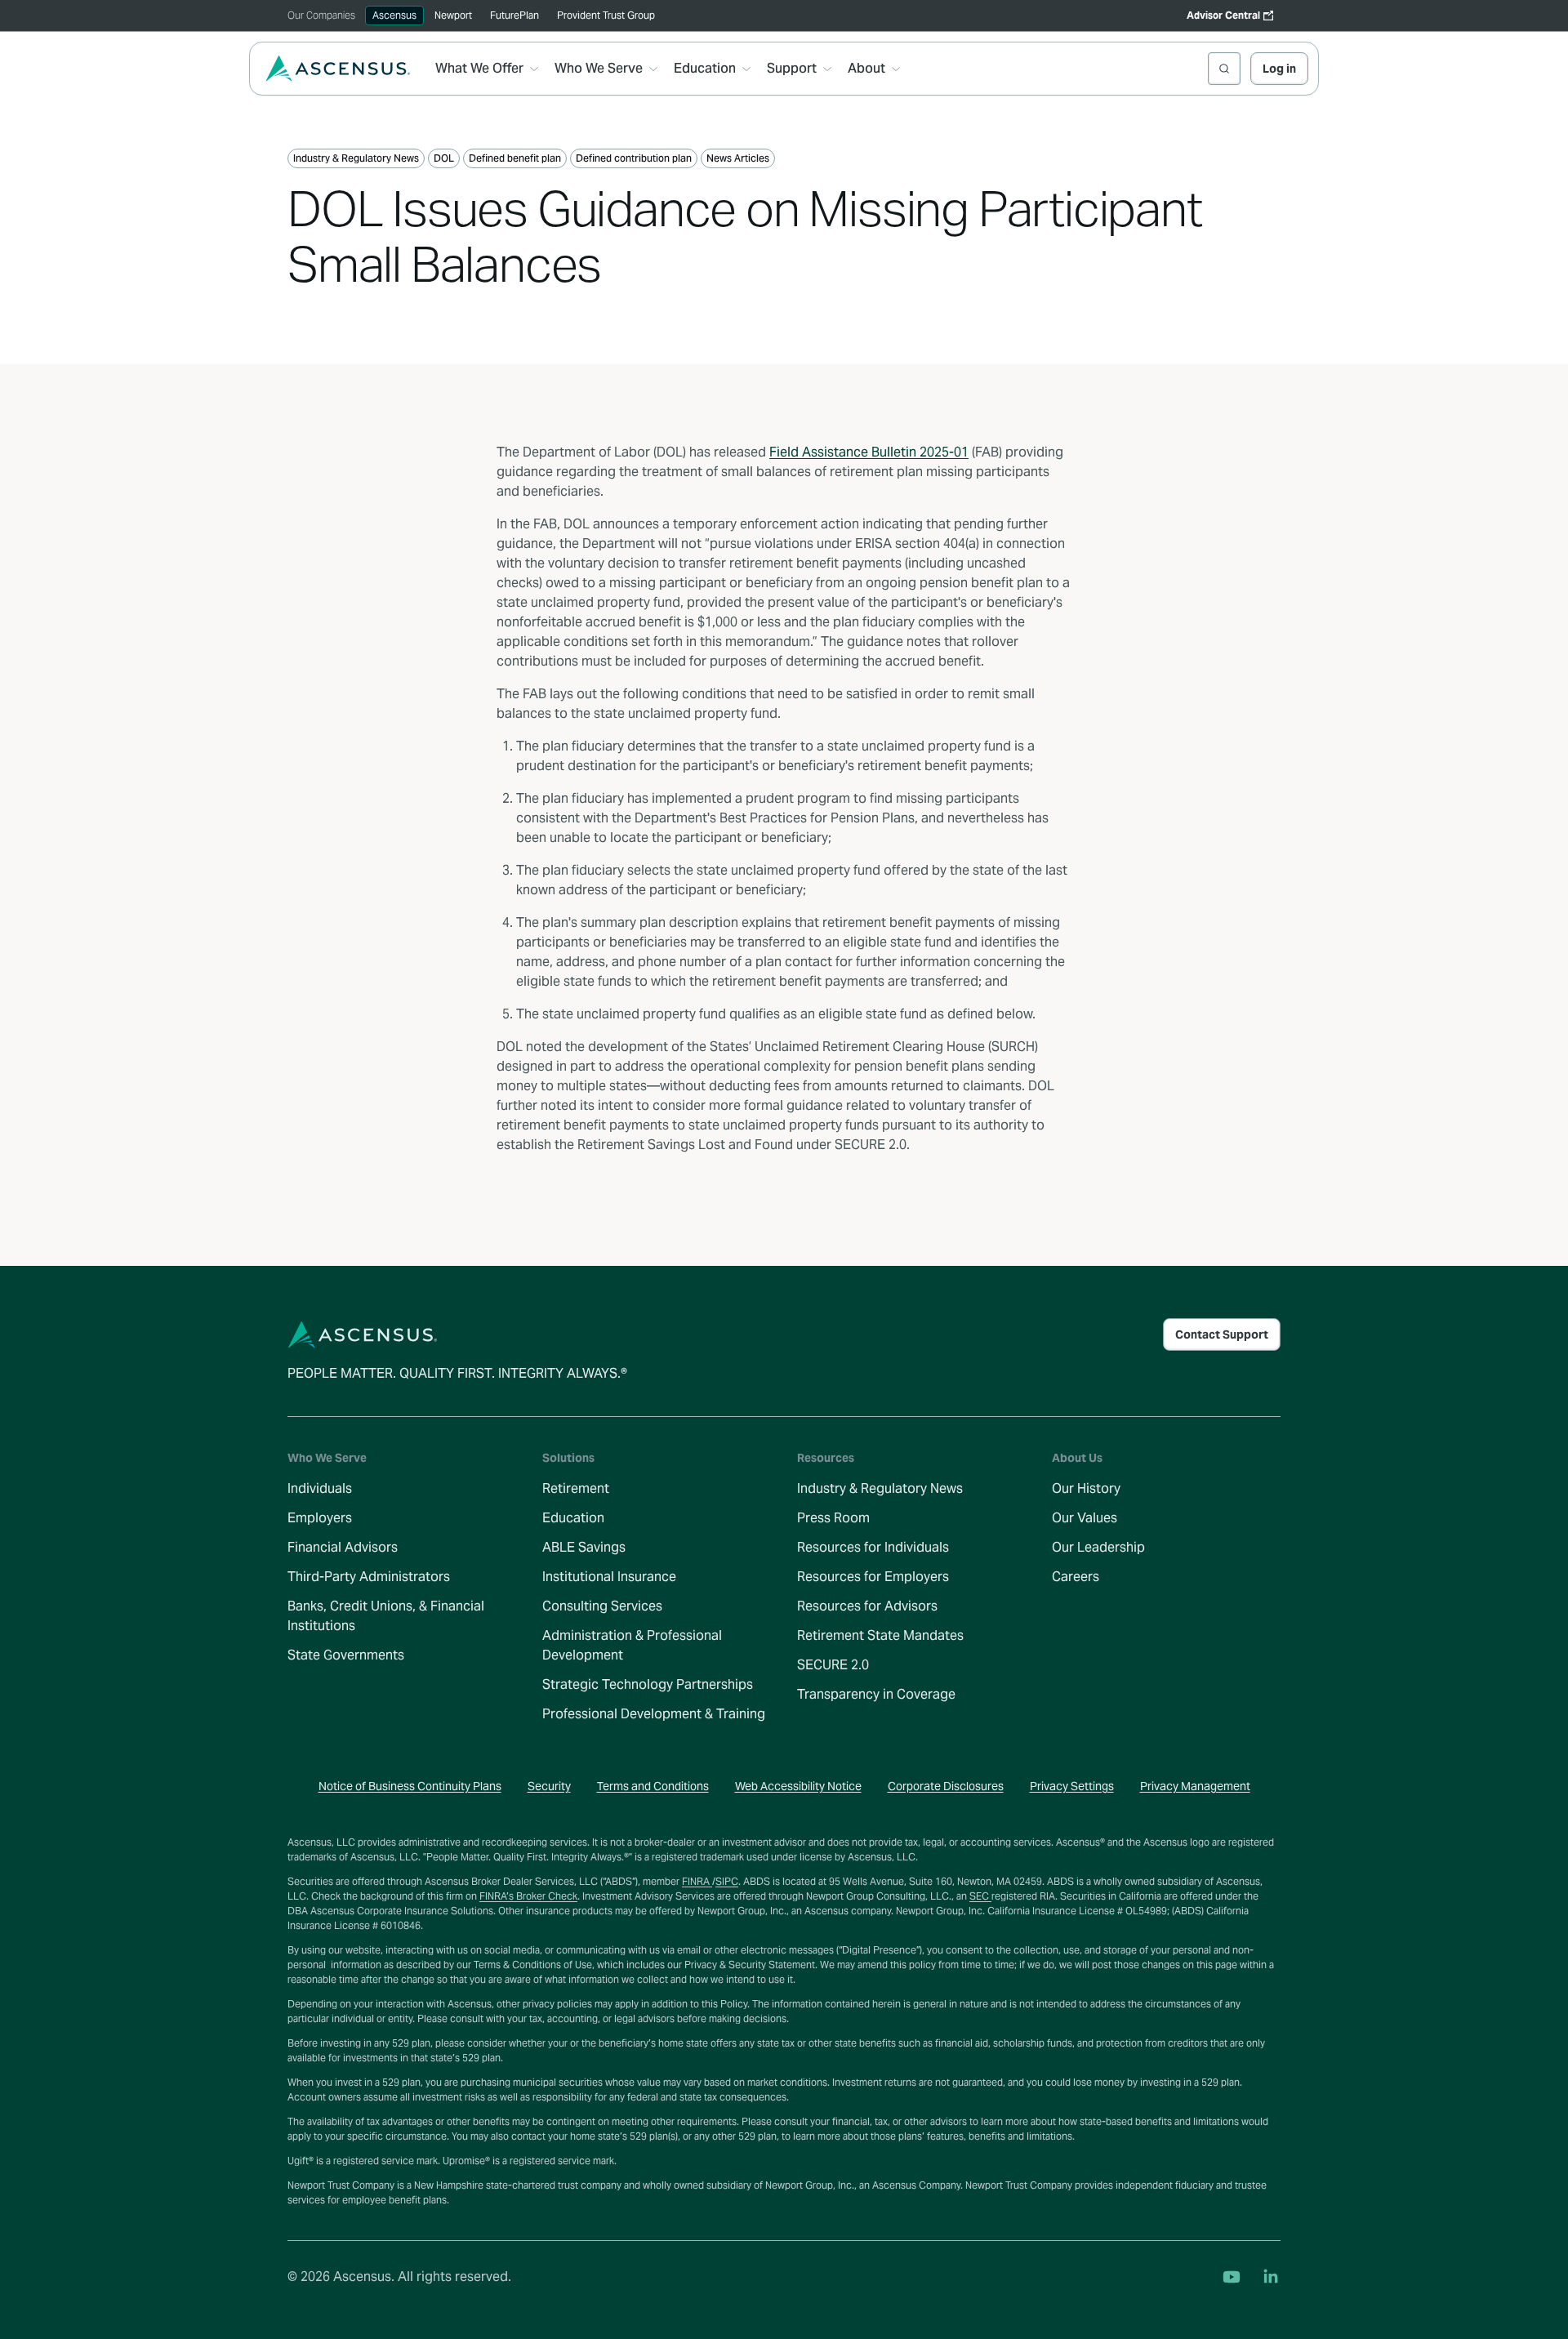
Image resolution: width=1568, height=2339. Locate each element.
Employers (320, 1518)
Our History (1086, 1488)
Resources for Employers (873, 1577)
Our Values (1085, 1518)
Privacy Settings (1072, 1786)
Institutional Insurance (609, 1577)
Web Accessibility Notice (798, 1786)
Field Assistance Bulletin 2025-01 (869, 452)
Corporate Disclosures (946, 1786)
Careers (1076, 1577)
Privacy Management (1195, 1786)
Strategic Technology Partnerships (648, 1684)
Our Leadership (1098, 1547)
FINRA (697, 1881)
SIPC (727, 1881)
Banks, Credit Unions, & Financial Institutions (386, 1616)
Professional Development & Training (654, 1714)
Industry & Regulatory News (880, 1488)
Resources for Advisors (867, 1606)
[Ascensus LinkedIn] (1271, 2277)
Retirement (576, 1488)
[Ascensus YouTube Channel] (1232, 2277)
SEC (980, 1896)
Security (549, 1786)
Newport (453, 15)
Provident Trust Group (606, 15)
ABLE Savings (584, 1547)
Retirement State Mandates (880, 1635)
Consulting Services (602, 1606)
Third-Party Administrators (369, 1577)
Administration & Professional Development (632, 1645)
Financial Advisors (343, 1547)
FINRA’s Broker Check (528, 1896)
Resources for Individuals (873, 1547)
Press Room (833, 1518)
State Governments (346, 1655)
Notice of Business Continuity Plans (410, 1786)
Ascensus (394, 15)
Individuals (320, 1488)
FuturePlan (514, 15)
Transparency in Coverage (876, 1694)
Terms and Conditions (653, 1786)
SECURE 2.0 (833, 1665)
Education (573, 1518)
